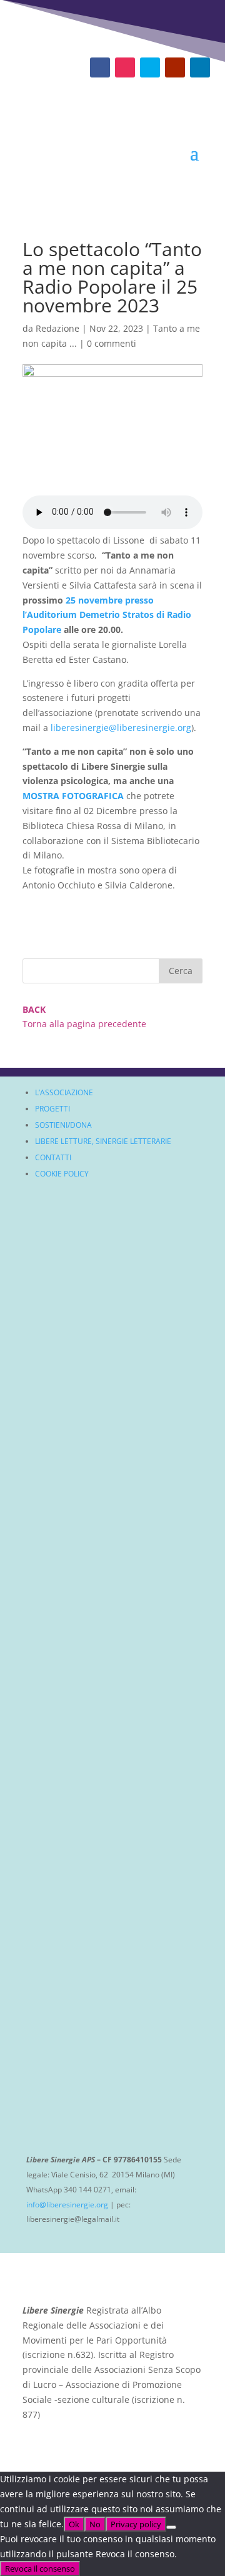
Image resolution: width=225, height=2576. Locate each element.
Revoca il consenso (40, 2569)
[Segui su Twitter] (150, 67)
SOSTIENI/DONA (63, 1125)
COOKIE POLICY (62, 1174)
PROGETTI (52, 1109)
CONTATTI (53, 1157)
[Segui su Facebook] (100, 67)
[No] (171, 2527)
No (95, 2524)
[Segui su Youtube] (175, 67)
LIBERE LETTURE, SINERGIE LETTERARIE (103, 1141)
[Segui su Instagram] (125, 67)
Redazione (57, 328)
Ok (74, 2524)
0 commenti (112, 343)
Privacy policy (136, 2524)
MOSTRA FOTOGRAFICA (74, 796)
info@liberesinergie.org (67, 2205)
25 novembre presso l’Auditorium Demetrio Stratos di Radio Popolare (107, 615)
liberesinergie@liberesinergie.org (121, 728)
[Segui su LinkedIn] (200, 67)
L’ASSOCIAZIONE (64, 1092)
